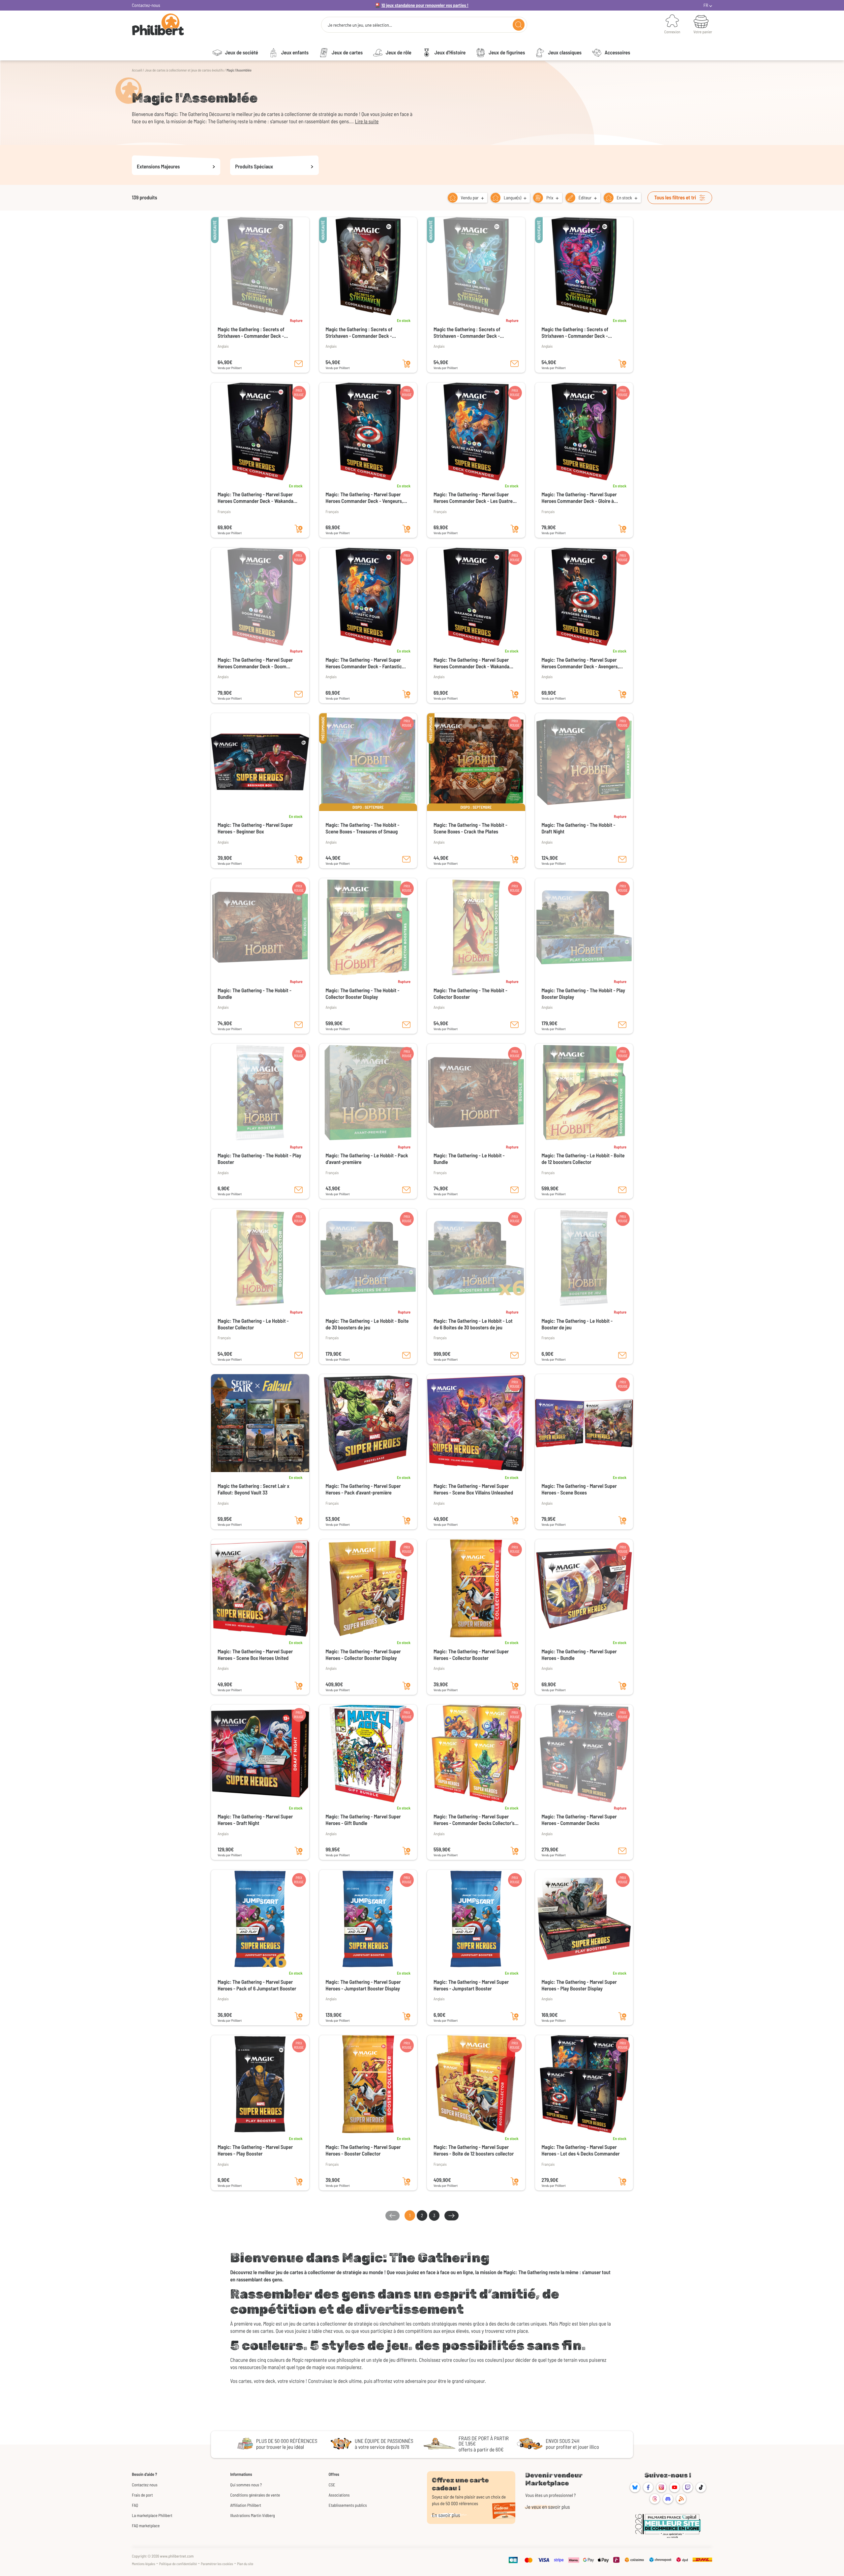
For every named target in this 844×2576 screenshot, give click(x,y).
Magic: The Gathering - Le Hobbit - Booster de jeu (577, 1324)
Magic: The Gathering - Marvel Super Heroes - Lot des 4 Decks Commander (581, 2150)
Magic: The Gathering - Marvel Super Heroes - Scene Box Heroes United (255, 1655)
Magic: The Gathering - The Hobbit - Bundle (255, 994)
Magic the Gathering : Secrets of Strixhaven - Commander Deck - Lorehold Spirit (359, 333)
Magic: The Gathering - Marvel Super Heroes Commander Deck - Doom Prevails (255, 663)
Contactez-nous (146, 5)
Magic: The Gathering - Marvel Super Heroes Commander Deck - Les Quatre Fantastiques (473, 498)
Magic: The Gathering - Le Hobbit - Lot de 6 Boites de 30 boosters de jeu (473, 1324)
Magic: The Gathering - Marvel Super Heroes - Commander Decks (579, 1820)
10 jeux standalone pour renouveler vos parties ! (425, 5)
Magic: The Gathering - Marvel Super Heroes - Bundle (579, 1655)
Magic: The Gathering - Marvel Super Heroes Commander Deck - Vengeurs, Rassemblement (364, 498)
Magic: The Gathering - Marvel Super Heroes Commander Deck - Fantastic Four (364, 663)
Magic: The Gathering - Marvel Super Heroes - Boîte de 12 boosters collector (474, 2150)
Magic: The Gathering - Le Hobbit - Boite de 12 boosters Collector (583, 1159)
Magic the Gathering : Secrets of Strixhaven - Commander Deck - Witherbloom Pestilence (251, 333)
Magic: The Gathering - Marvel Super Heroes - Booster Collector (363, 2150)
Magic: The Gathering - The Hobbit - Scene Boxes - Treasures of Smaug (363, 828)
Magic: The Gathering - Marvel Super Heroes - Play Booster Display (579, 1985)
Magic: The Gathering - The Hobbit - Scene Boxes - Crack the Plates (470, 828)
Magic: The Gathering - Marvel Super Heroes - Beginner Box (255, 828)
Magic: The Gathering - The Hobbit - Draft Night (579, 828)
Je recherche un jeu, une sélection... (360, 25)
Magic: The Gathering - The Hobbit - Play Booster (259, 1159)
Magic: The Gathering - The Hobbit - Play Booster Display (584, 994)
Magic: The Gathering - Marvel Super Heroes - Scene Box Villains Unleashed (473, 1489)
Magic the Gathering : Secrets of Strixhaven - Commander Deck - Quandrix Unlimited (467, 333)
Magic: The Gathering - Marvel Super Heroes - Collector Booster (471, 1655)
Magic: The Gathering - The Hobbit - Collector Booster (470, 994)
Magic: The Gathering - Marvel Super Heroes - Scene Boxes (579, 1489)
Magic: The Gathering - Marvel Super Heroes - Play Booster (255, 2150)
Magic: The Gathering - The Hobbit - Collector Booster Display (363, 994)
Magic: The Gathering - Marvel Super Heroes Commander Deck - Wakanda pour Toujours (256, 498)
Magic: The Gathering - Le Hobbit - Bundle (469, 1159)
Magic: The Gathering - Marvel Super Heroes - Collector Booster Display (363, 1655)
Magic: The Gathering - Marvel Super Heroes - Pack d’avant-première (363, 1489)
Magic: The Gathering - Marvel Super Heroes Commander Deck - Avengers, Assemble (580, 663)
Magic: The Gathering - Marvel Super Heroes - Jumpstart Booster (471, 1985)
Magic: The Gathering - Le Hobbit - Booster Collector (253, 1324)
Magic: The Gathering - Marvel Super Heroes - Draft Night (255, 1820)
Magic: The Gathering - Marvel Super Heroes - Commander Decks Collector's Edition (474, 1820)
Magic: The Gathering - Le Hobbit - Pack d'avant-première (367, 1159)
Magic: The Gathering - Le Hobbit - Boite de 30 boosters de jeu (367, 1324)
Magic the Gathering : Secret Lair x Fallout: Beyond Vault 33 (254, 1489)
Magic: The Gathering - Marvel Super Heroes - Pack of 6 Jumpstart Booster (257, 1985)
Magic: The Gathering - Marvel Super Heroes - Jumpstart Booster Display (363, 1985)
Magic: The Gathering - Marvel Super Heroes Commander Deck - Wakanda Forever (471, 663)
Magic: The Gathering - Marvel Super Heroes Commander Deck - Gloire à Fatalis (579, 498)
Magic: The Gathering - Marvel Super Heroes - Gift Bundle (363, 1820)
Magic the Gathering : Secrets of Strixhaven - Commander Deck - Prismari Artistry (575, 333)
